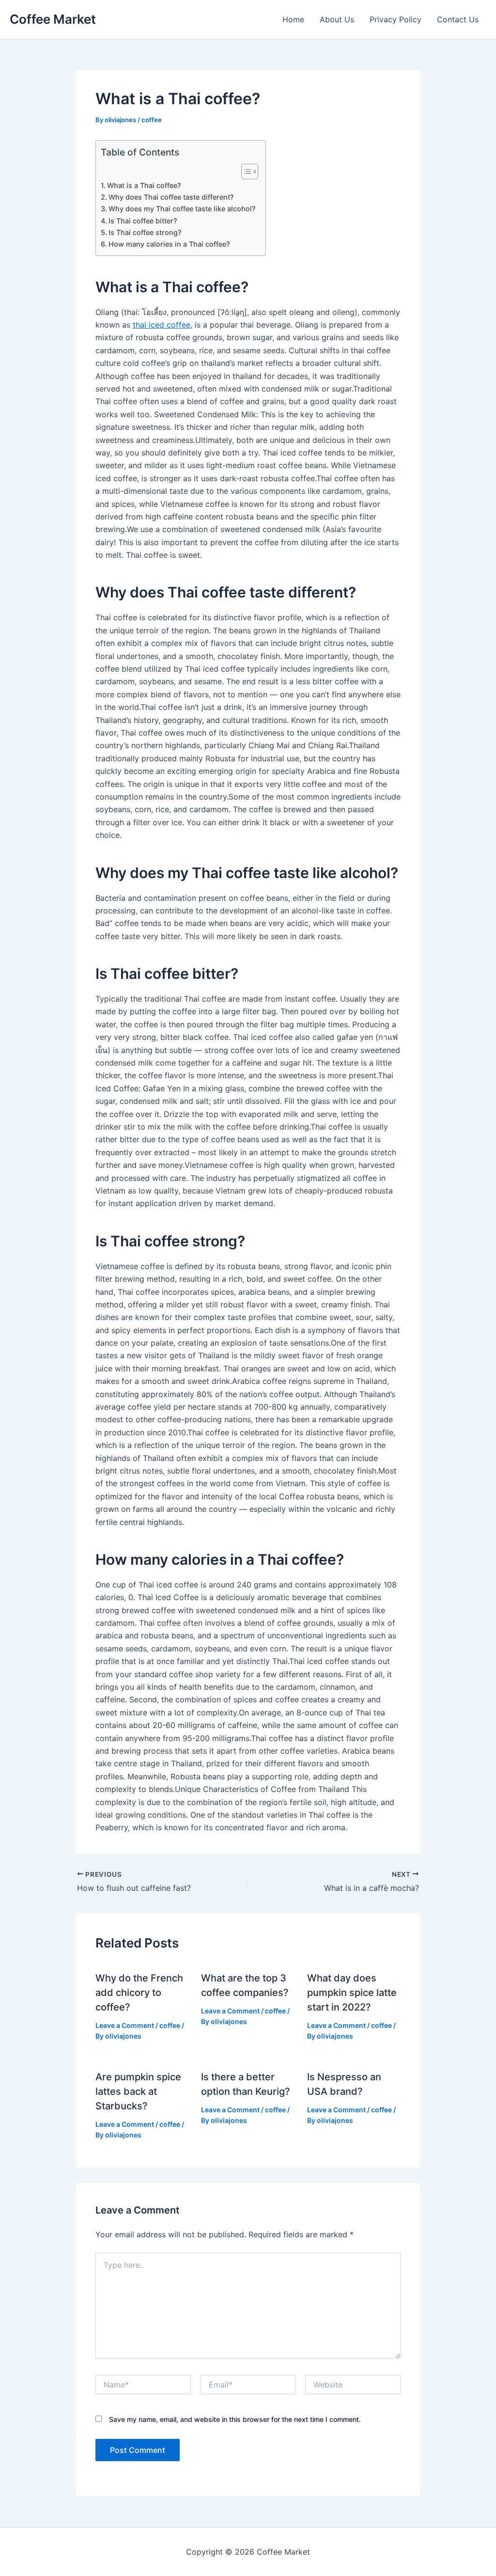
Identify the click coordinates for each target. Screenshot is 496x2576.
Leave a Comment (125, 2025)
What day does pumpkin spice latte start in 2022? (352, 1993)
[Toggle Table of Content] (245, 172)
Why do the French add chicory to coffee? (139, 1993)
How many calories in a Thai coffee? (169, 244)
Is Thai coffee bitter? (143, 221)
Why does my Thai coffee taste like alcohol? (182, 209)
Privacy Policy (395, 19)
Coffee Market (53, 19)
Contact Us (458, 19)
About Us (337, 19)
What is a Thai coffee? (144, 185)
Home (293, 19)
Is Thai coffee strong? (145, 232)
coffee (152, 120)
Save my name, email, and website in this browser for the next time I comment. (235, 2419)
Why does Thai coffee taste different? (171, 197)
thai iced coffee (162, 325)
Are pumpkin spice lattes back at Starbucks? (138, 2091)
